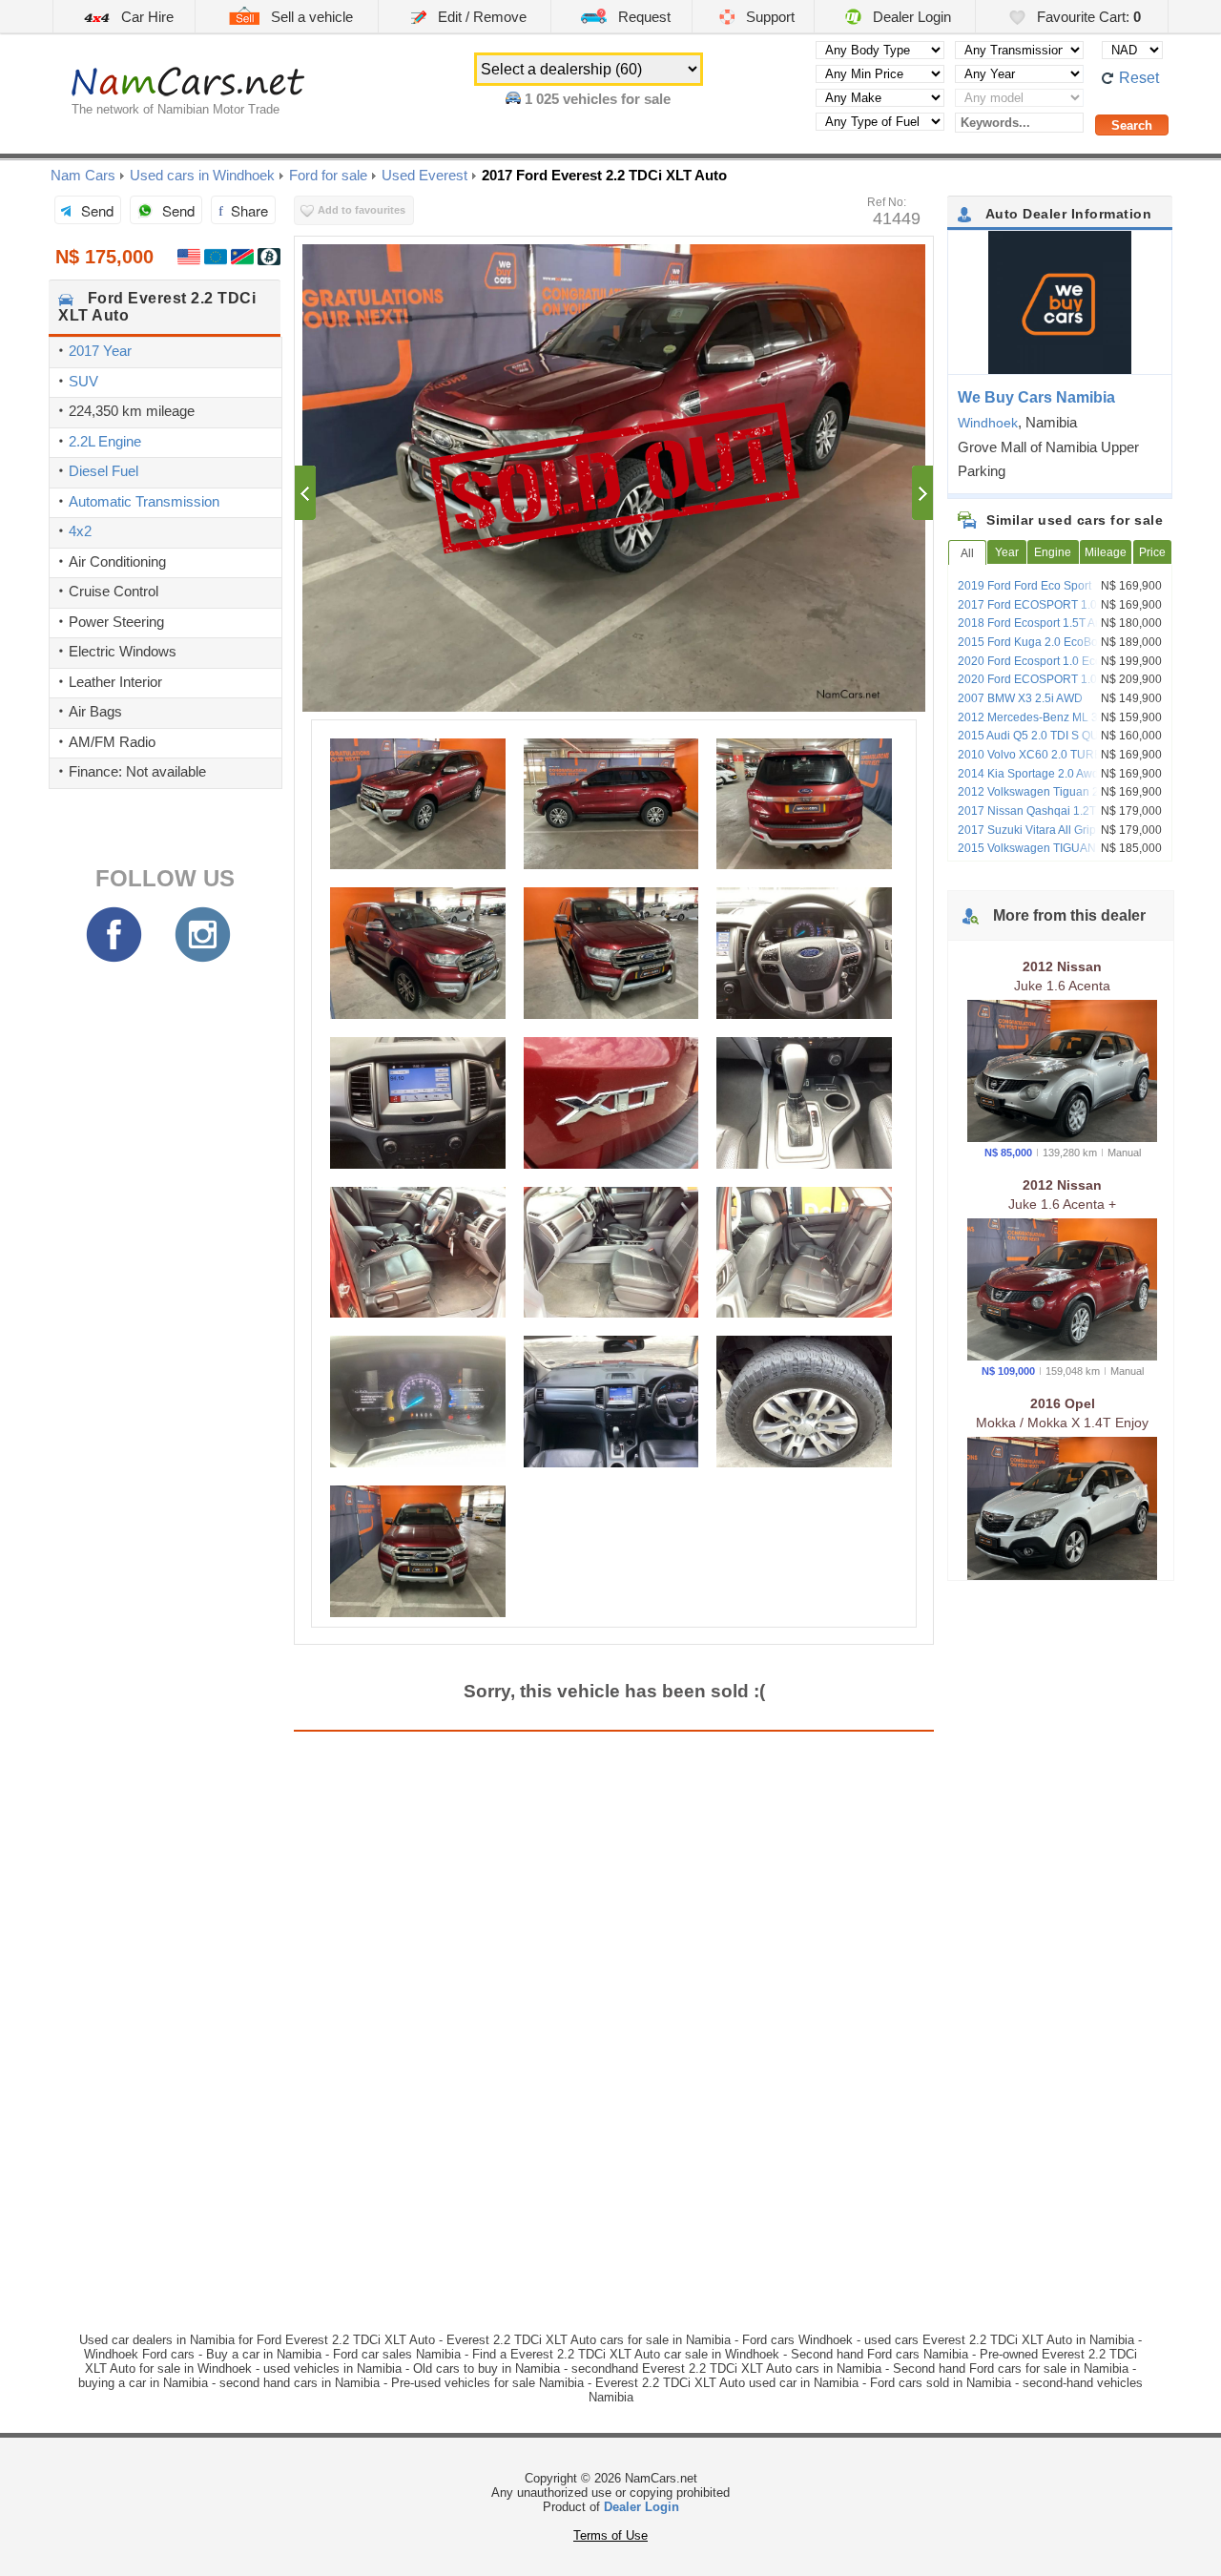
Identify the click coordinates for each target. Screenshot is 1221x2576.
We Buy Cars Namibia (1036, 397)
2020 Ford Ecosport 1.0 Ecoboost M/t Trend (1053, 668)
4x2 (80, 531)
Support (768, 17)
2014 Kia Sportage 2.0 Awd (1028, 774)
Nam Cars (83, 175)
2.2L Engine (105, 441)
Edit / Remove (480, 17)
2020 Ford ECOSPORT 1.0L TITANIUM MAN (1058, 686)
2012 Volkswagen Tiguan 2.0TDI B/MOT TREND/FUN (1061, 799)
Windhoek (988, 423)
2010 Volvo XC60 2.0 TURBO (1034, 755)
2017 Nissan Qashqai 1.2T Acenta (1046, 811)
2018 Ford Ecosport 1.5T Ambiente (1047, 623)
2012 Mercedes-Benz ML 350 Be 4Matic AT (1062, 724)
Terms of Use (610, 2535)
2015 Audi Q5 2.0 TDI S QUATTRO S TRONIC (1052, 742)
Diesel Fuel (103, 471)
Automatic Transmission (144, 501)
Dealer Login (910, 17)
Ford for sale (328, 175)
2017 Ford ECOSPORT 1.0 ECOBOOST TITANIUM (1061, 612)
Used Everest (424, 175)
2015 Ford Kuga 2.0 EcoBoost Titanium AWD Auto (1059, 649)
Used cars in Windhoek (202, 175)
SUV (83, 381)
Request (642, 17)
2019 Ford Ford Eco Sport (1024, 586)
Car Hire (145, 17)
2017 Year (100, 351)
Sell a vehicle (310, 17)
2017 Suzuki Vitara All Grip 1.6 (1036, 830)
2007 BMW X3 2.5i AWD (1020, 698)
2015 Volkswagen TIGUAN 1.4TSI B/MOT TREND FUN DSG (1064, 855)
